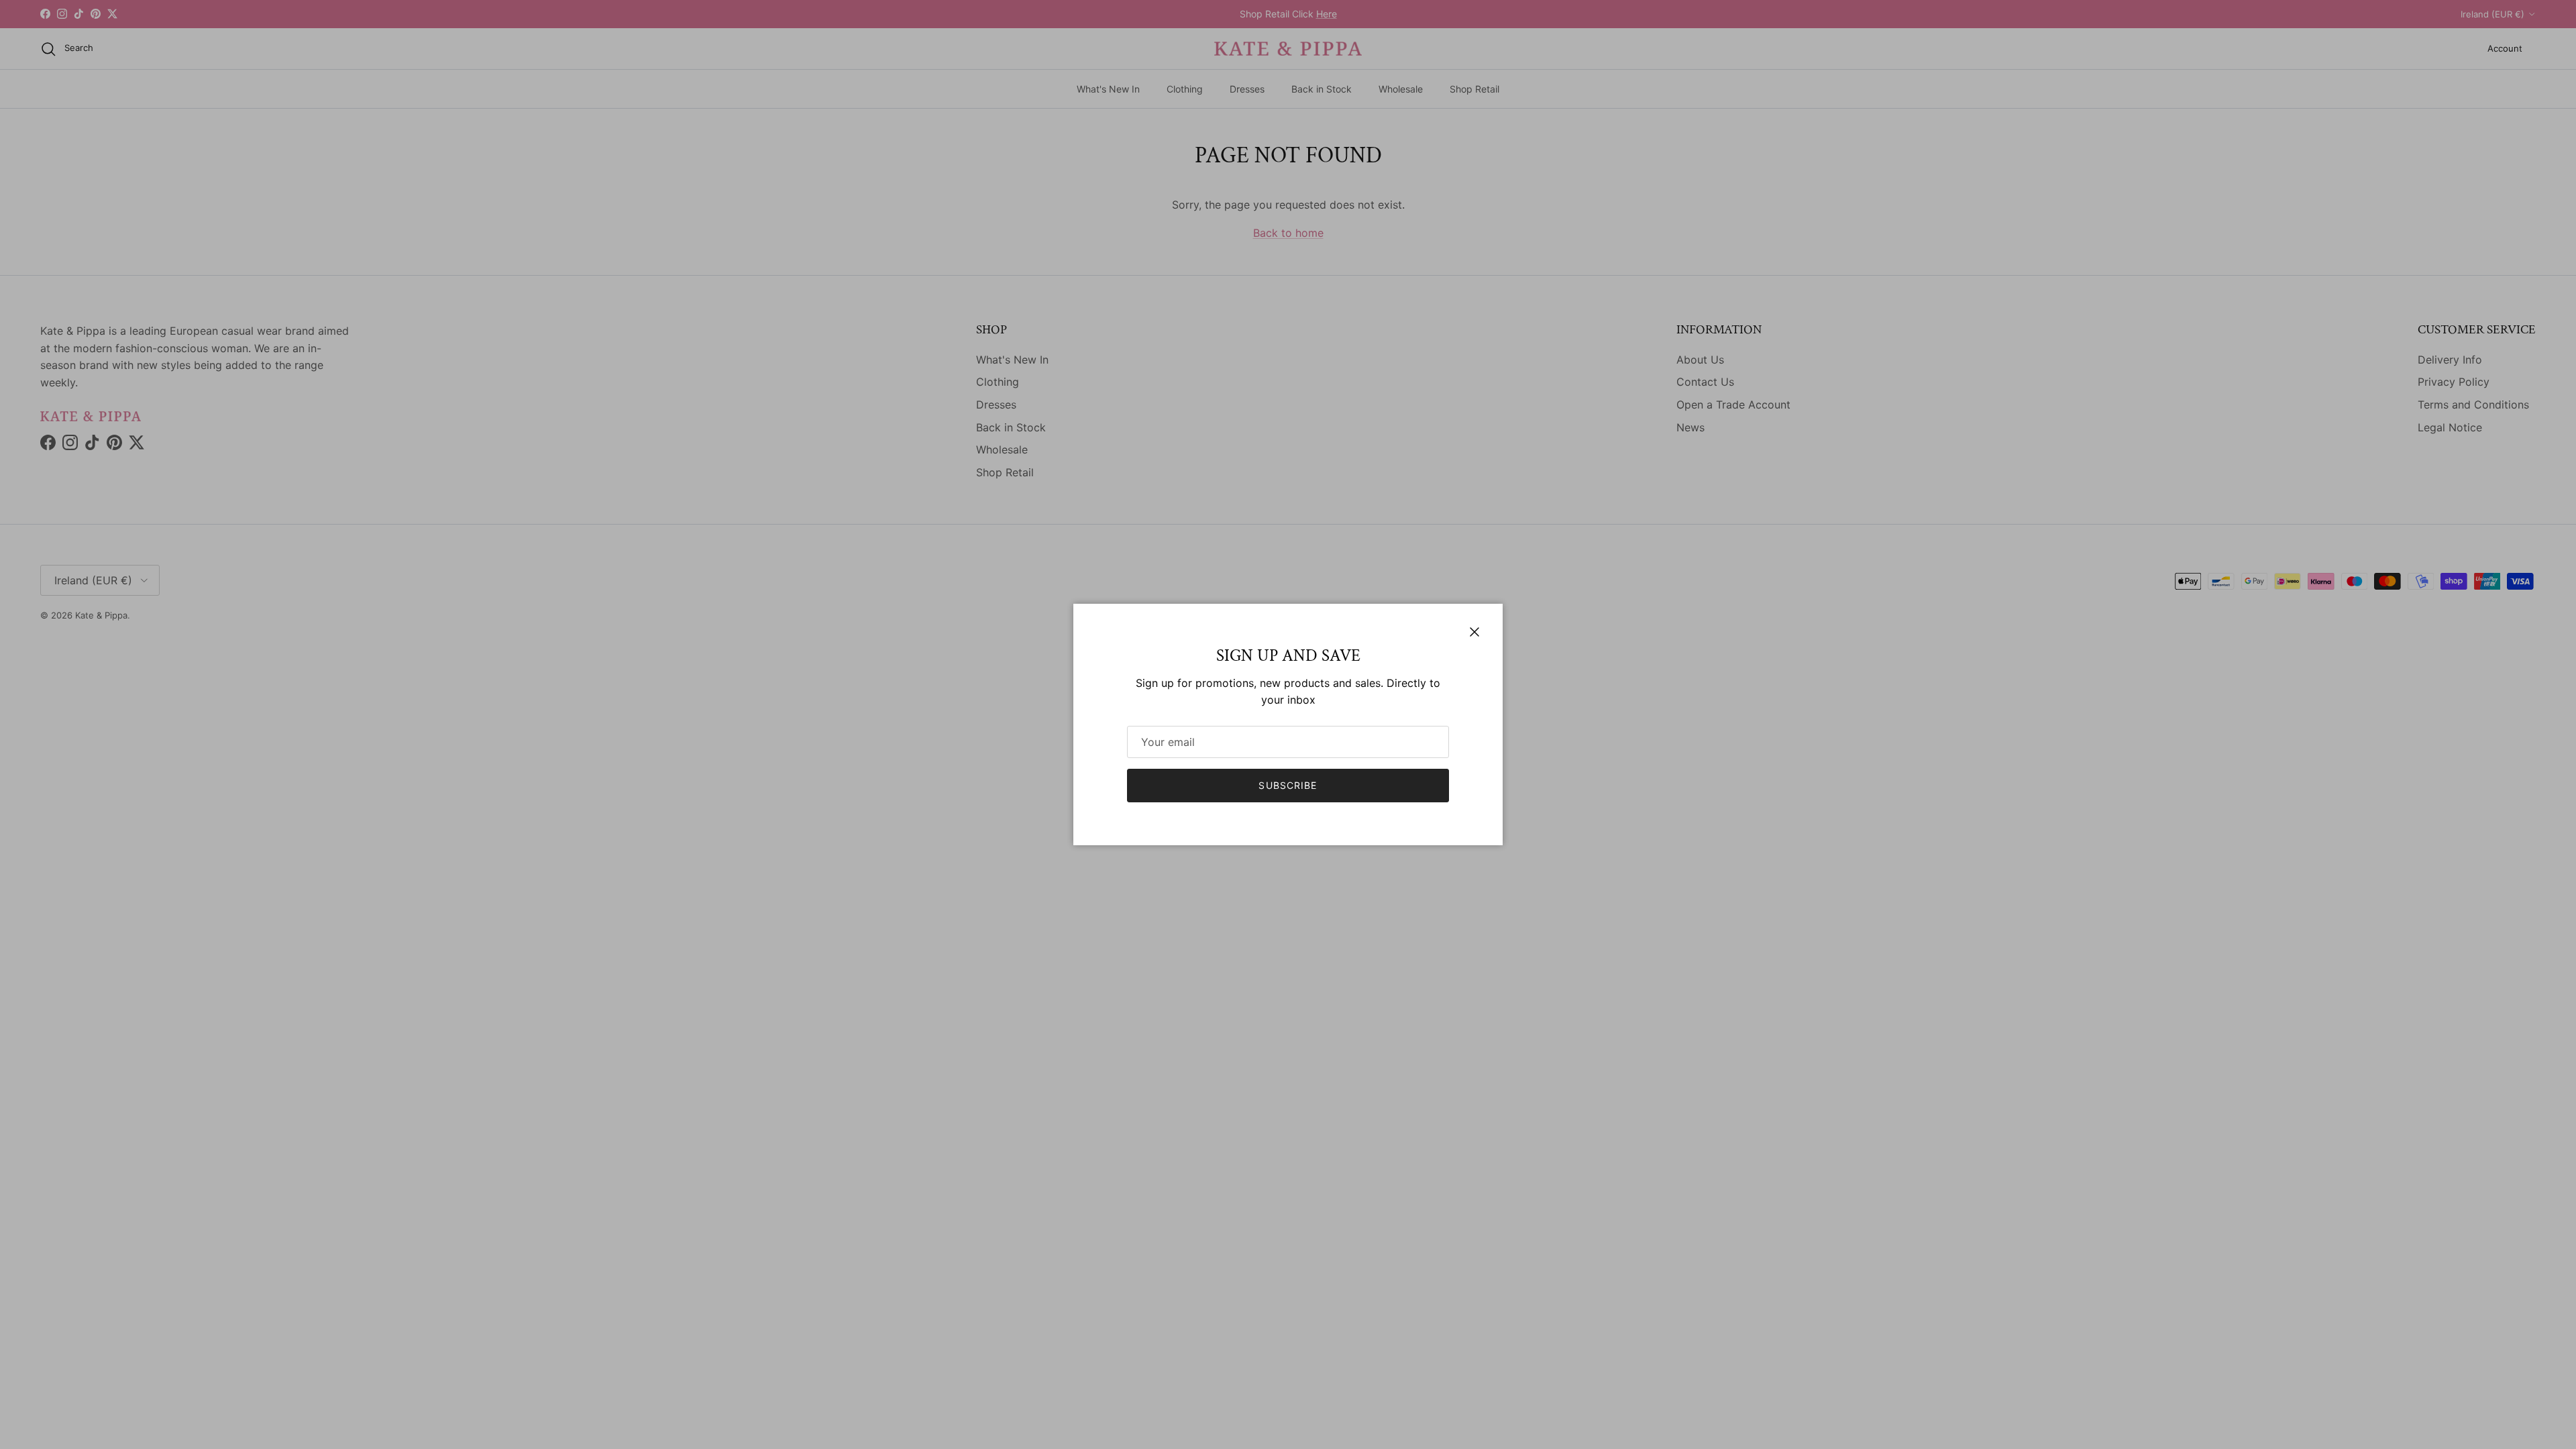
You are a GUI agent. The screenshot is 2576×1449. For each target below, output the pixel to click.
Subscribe (1288, 785)
